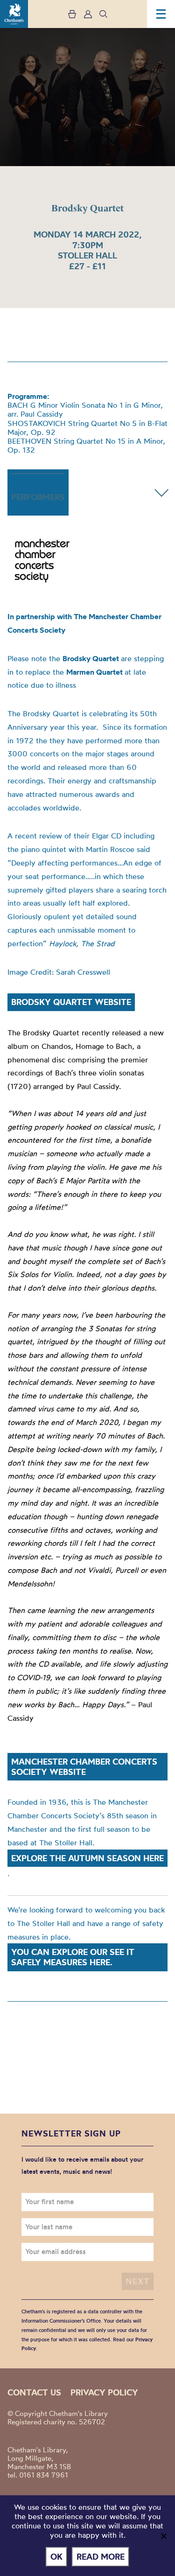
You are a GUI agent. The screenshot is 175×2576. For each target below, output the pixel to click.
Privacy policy (104, 2392)
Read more (101, 2557)
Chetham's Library (14, 14)
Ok (56, 2557)
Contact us (34, 2392)
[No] (163, 2536)
